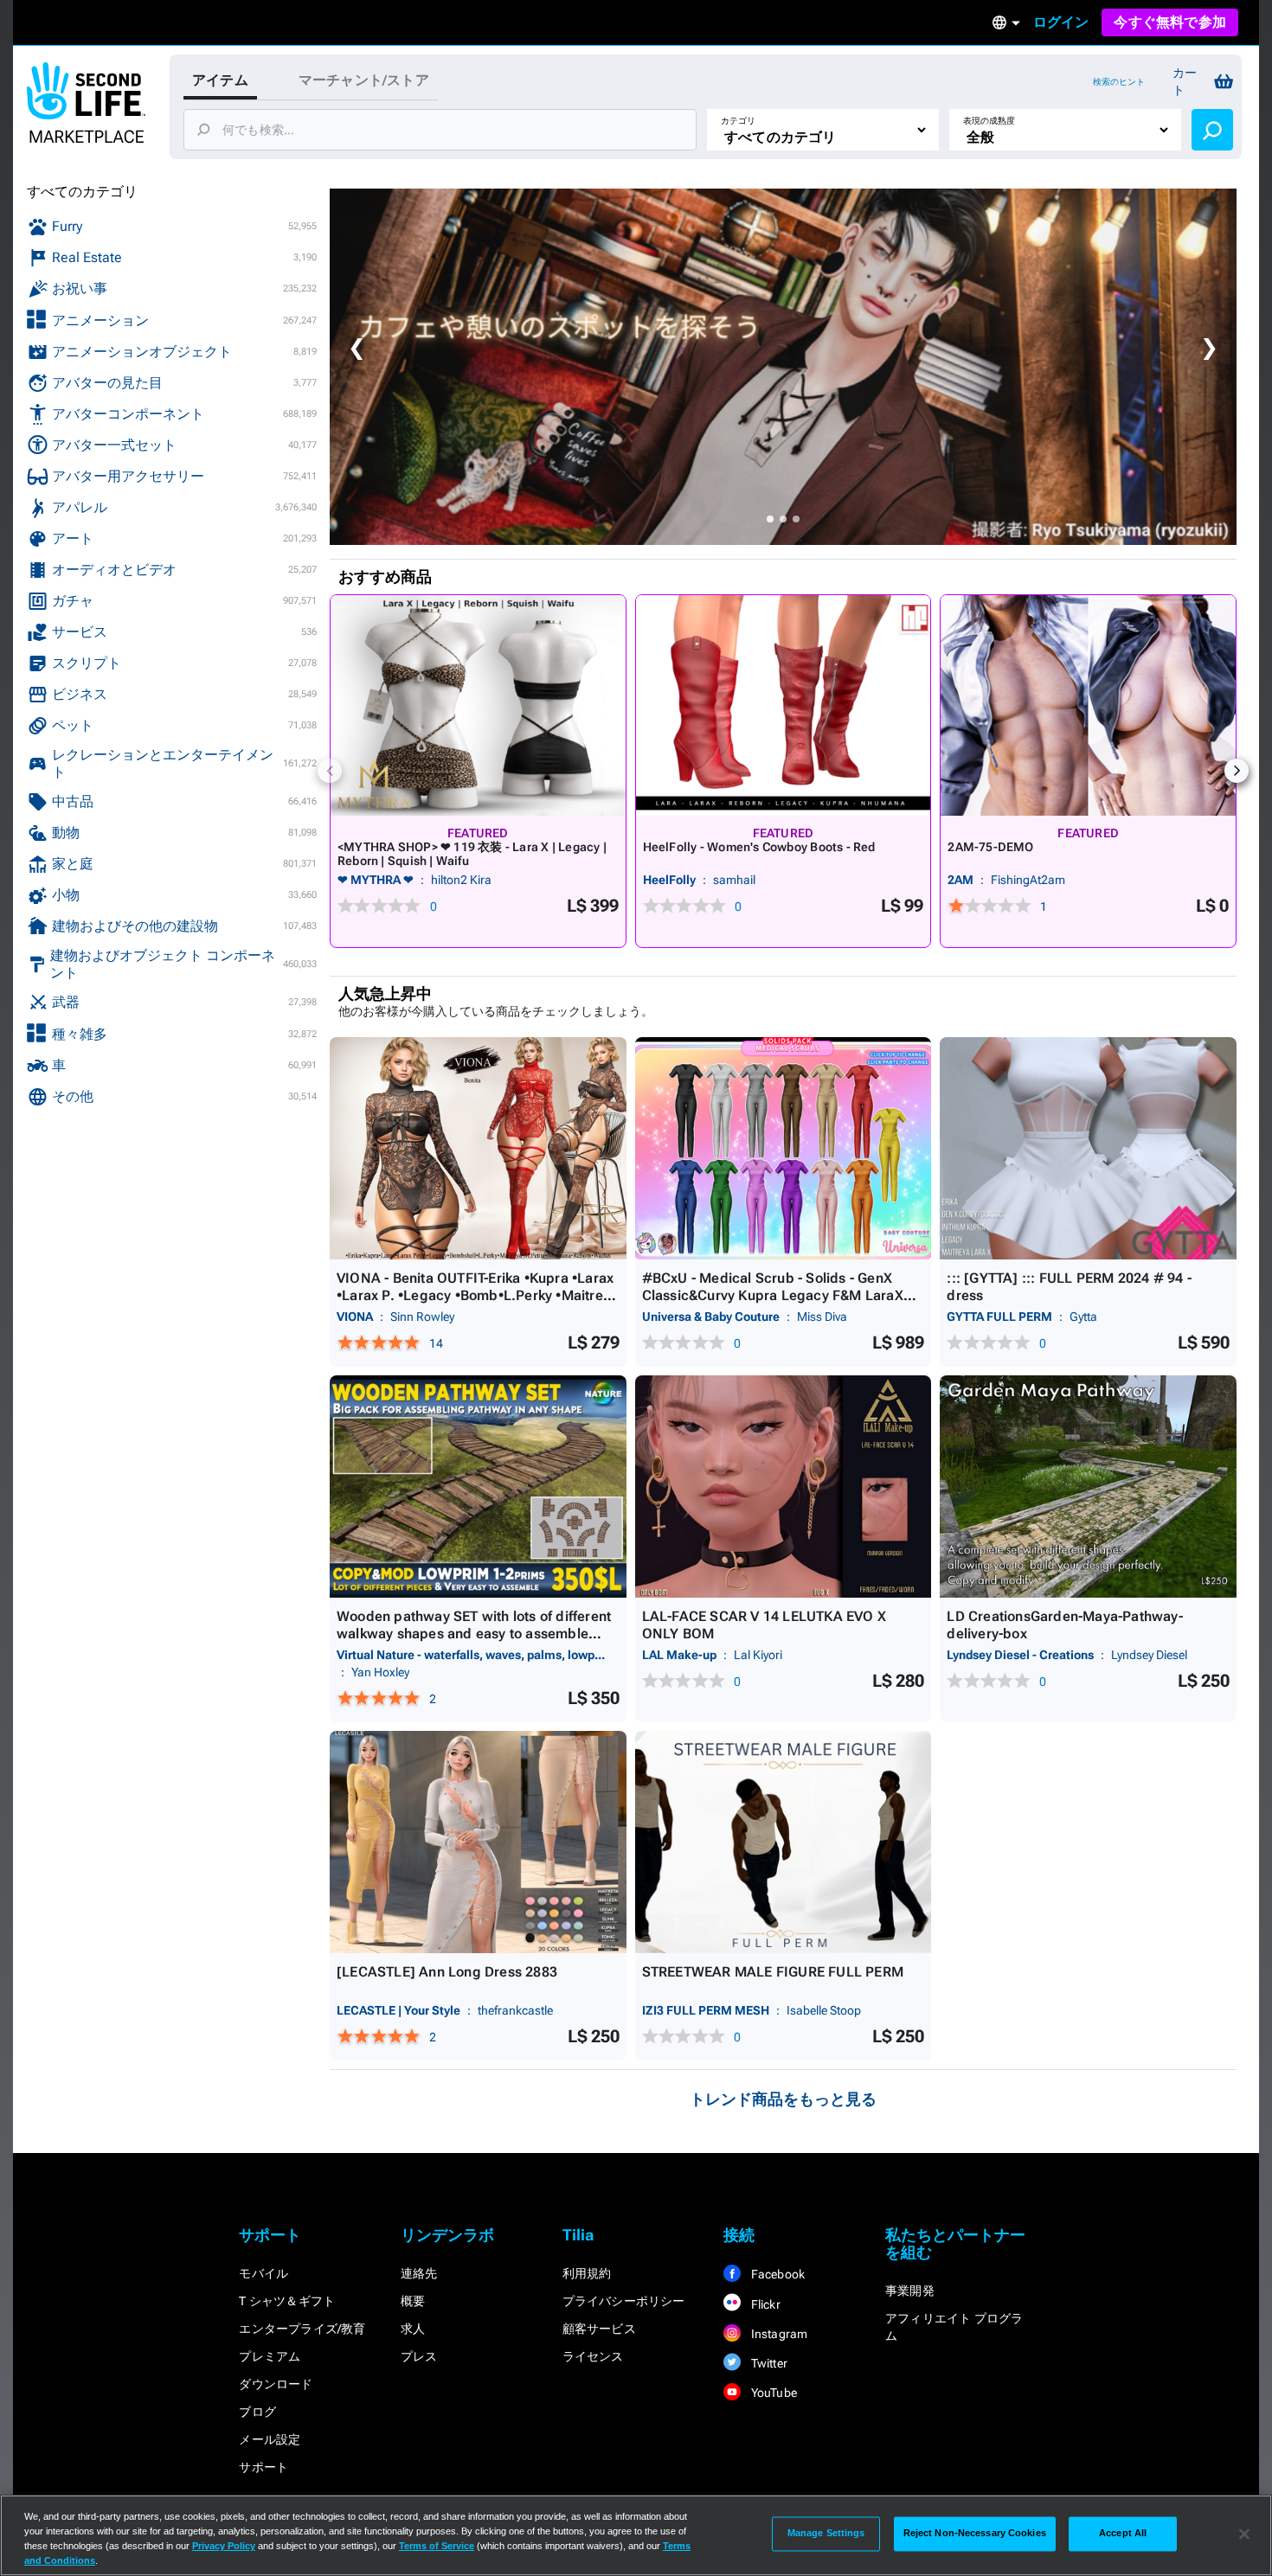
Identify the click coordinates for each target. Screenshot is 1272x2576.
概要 (413, 2301)
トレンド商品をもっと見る (783, 2099)
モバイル (263, 2273)
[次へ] (1237, 771)
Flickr (764, 2304)
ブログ (257, 2412)
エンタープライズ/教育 (302, 2329)
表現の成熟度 (989, 121)
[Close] (1244, 2534)
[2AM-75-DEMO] (1088, 705)
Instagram (777, 2334)
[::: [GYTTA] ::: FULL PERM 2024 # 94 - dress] (1088, 1148)
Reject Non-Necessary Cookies (975, 2534)
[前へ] (330, 771)
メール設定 (270, 2439)
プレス (419, 2356)
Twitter (768, 2363)
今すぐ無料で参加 (1170, 22)
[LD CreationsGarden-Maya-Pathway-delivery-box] (1088, 1487)
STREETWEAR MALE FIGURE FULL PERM (773, 1972)
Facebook (776, 2274)
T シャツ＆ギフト (287, 2301)
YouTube (772, 2393)
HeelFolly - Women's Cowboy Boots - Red (759, 847)
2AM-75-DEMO (990, 847)
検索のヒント (1119, 82)
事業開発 (910, 2291)
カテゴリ (738, 121)
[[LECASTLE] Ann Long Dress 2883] (478, 1842)
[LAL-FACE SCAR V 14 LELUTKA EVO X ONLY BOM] (784, 1487)
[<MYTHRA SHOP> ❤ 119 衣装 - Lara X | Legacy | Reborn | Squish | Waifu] (478, 705)
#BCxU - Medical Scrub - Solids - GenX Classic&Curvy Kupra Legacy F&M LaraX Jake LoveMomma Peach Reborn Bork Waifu (773, 1304)
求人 (413, 2329)
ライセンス (593, 2356)
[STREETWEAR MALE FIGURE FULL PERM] (784, 1842)
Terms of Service (437, 2546)
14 (436, 1343)
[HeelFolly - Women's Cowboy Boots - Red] (784, 705)
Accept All (1123, 2534)
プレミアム (270, 2356)
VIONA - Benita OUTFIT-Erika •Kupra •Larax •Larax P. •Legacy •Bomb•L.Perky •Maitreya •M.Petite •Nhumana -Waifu (477, 1295)
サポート (263, 2467)
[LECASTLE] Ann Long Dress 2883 (447, 1972)
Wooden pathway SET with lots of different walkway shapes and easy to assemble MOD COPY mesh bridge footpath (474, 1634)
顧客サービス (599, 2329)
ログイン (1061, 22)
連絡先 (419, 2273)
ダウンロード (276, 2384)
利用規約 (587, 2273)
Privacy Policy (224, 2546)
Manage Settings (826, 2534)
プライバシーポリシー (624, 2301)
